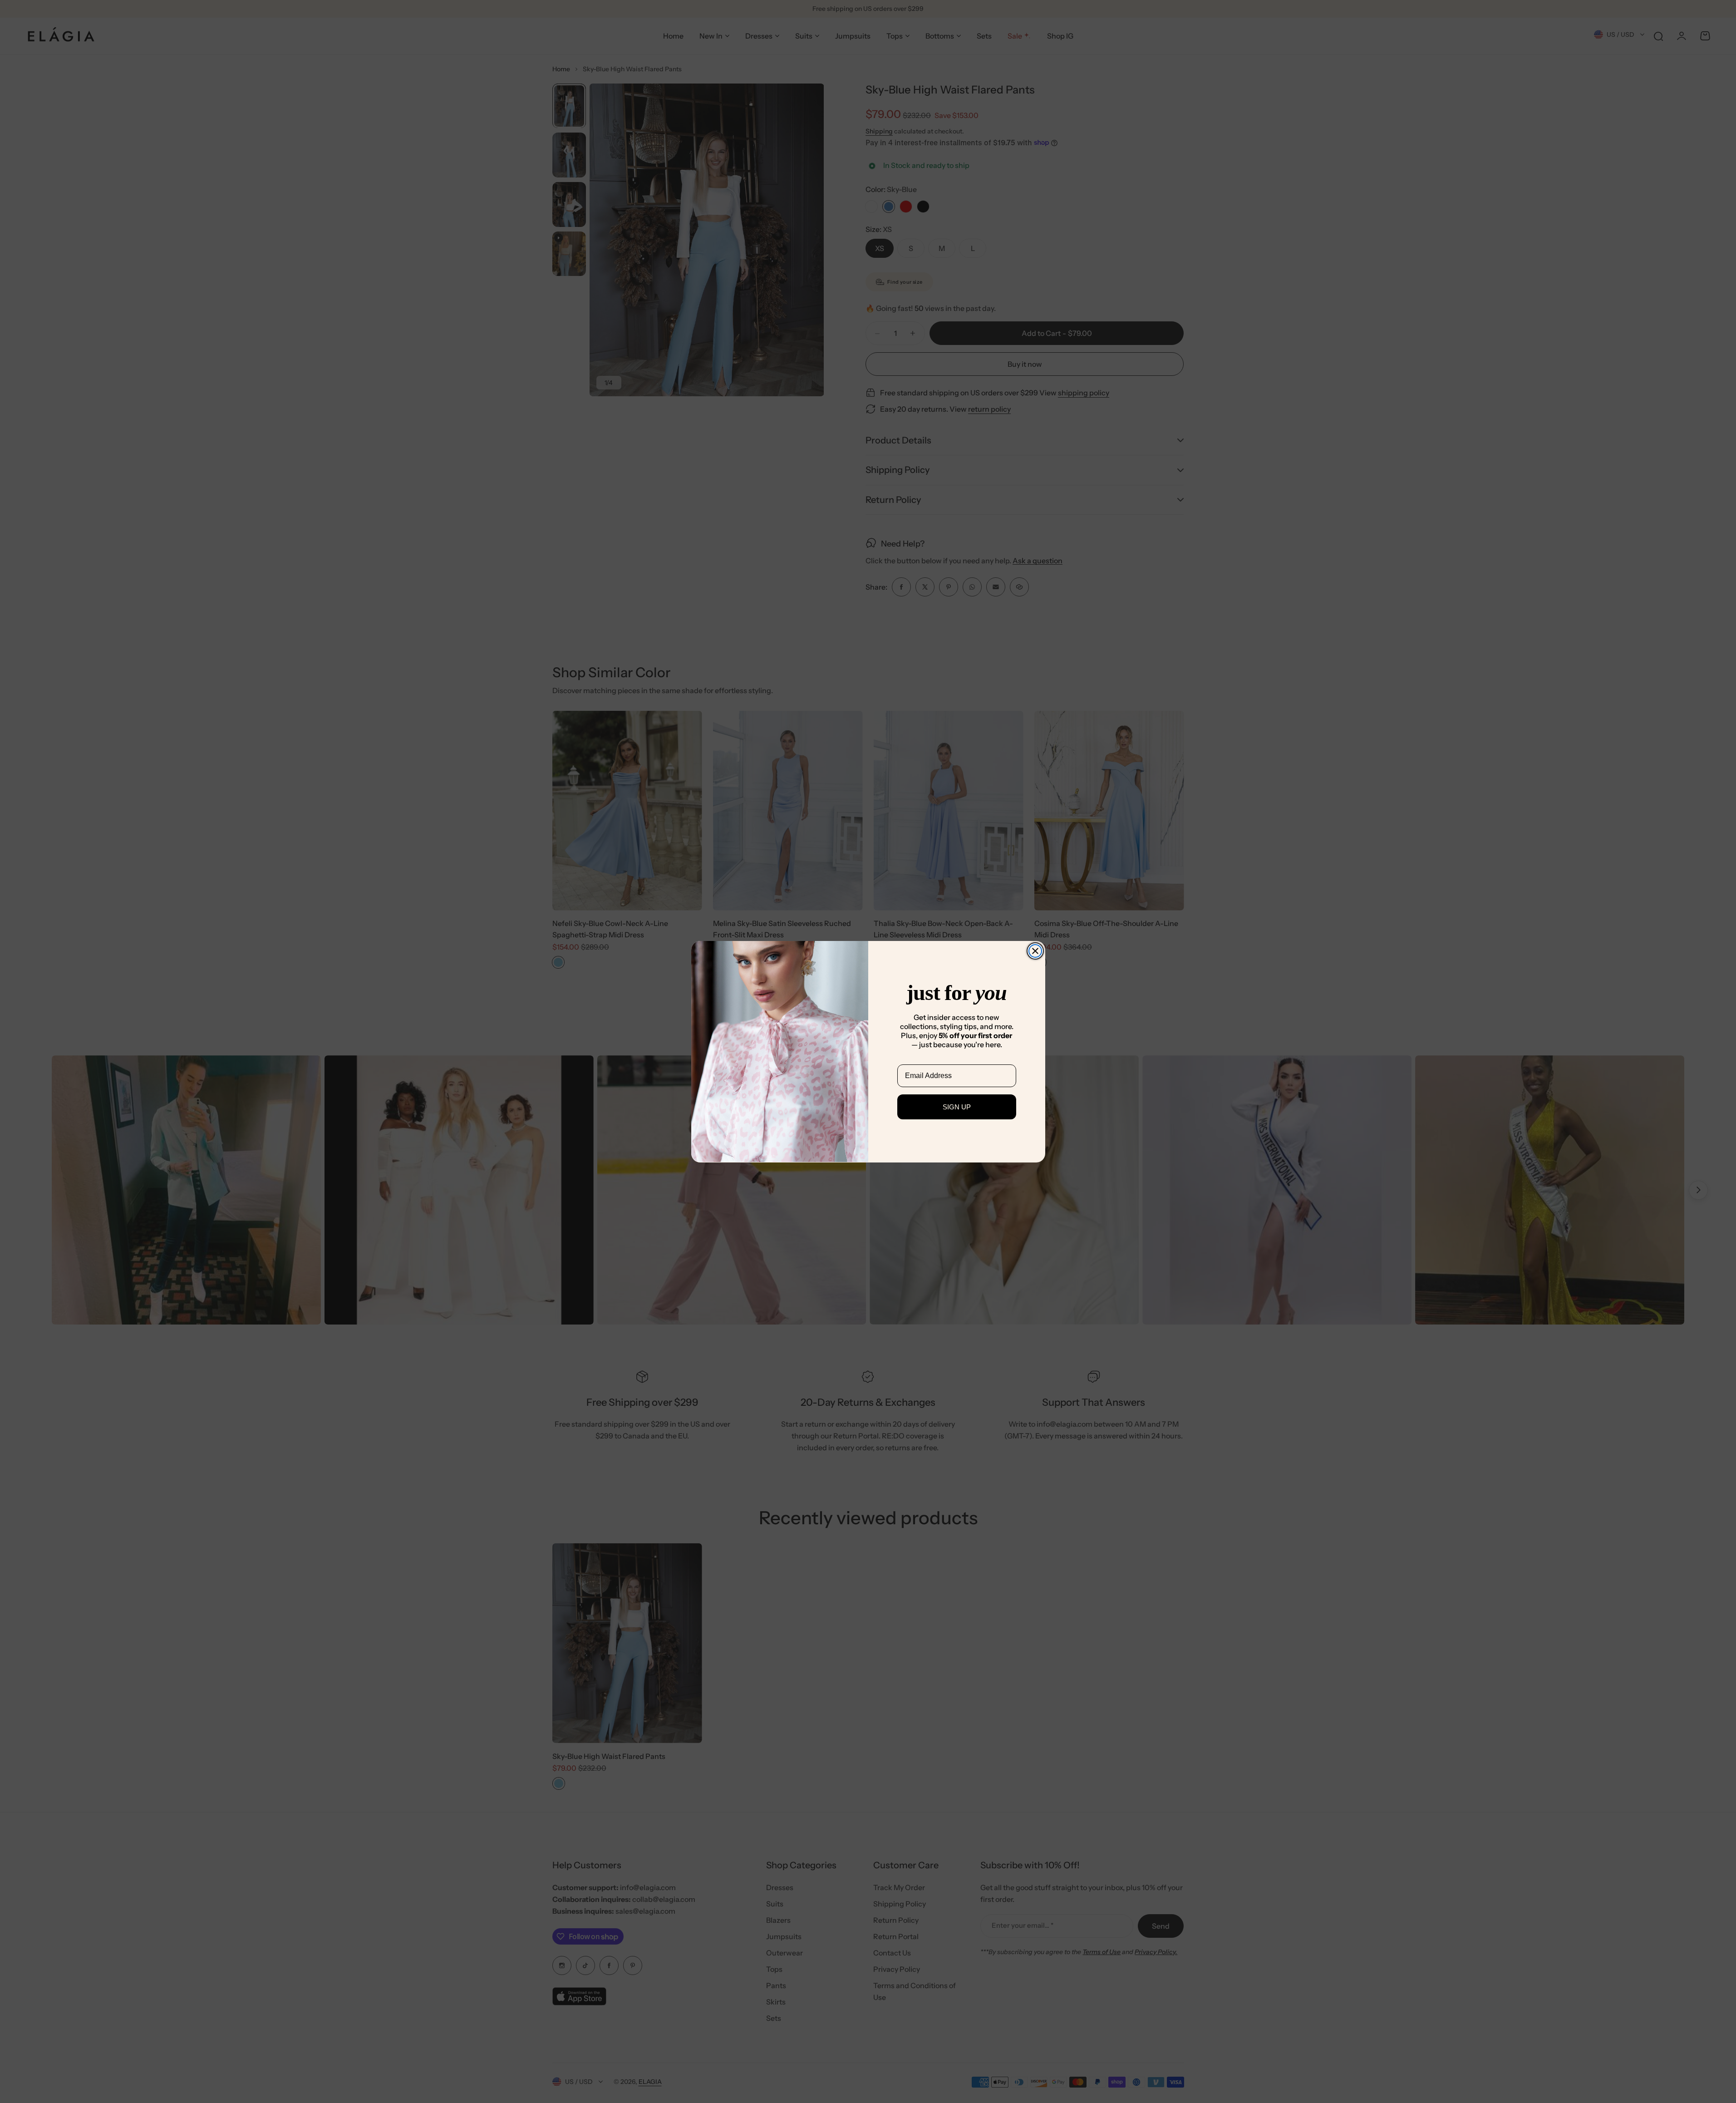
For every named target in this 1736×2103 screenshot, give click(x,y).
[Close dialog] (1035, 951)
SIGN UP (957, 1106)
